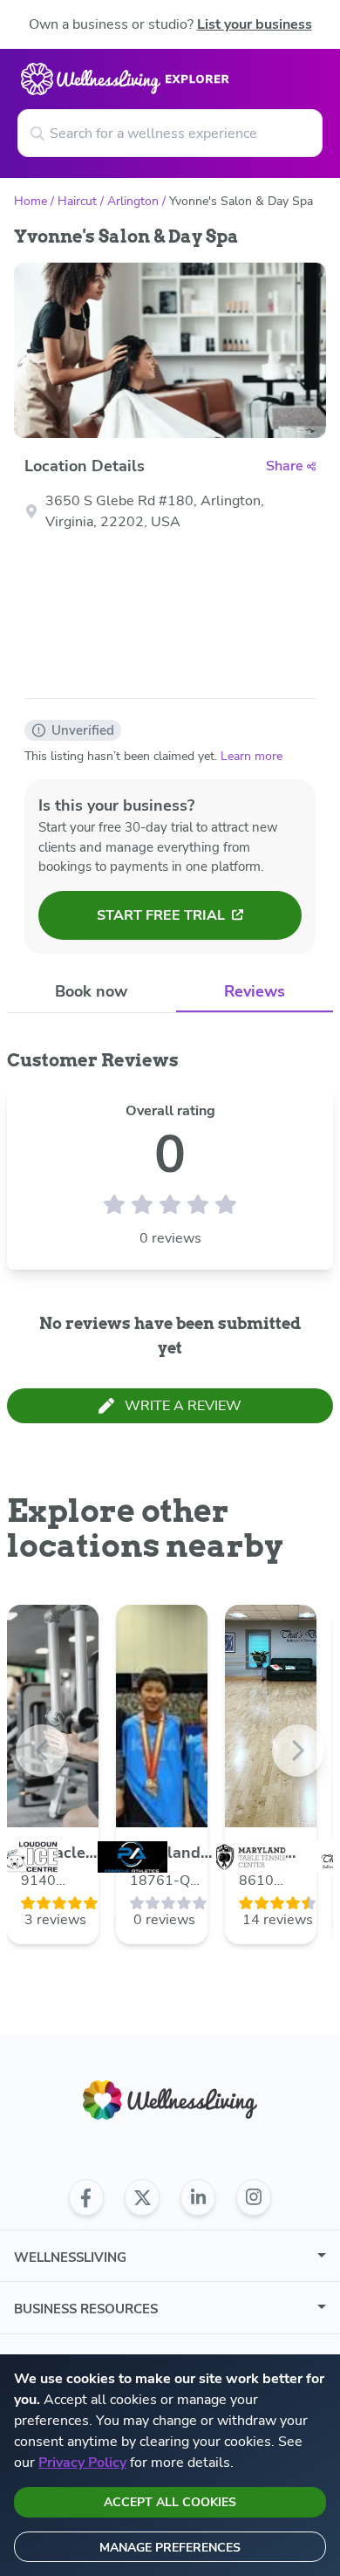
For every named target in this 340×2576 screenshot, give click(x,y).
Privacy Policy (82, 2463)
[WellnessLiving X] (142, 2197)
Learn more (252, 756)
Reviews (255, 991)
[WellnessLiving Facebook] (86, 2197)
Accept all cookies (170, 2502)
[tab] (92, 992)
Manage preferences (170, 2548)
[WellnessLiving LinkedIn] (198, 2197)
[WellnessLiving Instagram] (254, 2197)
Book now (91, 991)
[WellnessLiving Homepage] (170, 2100)
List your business (255, 24)
